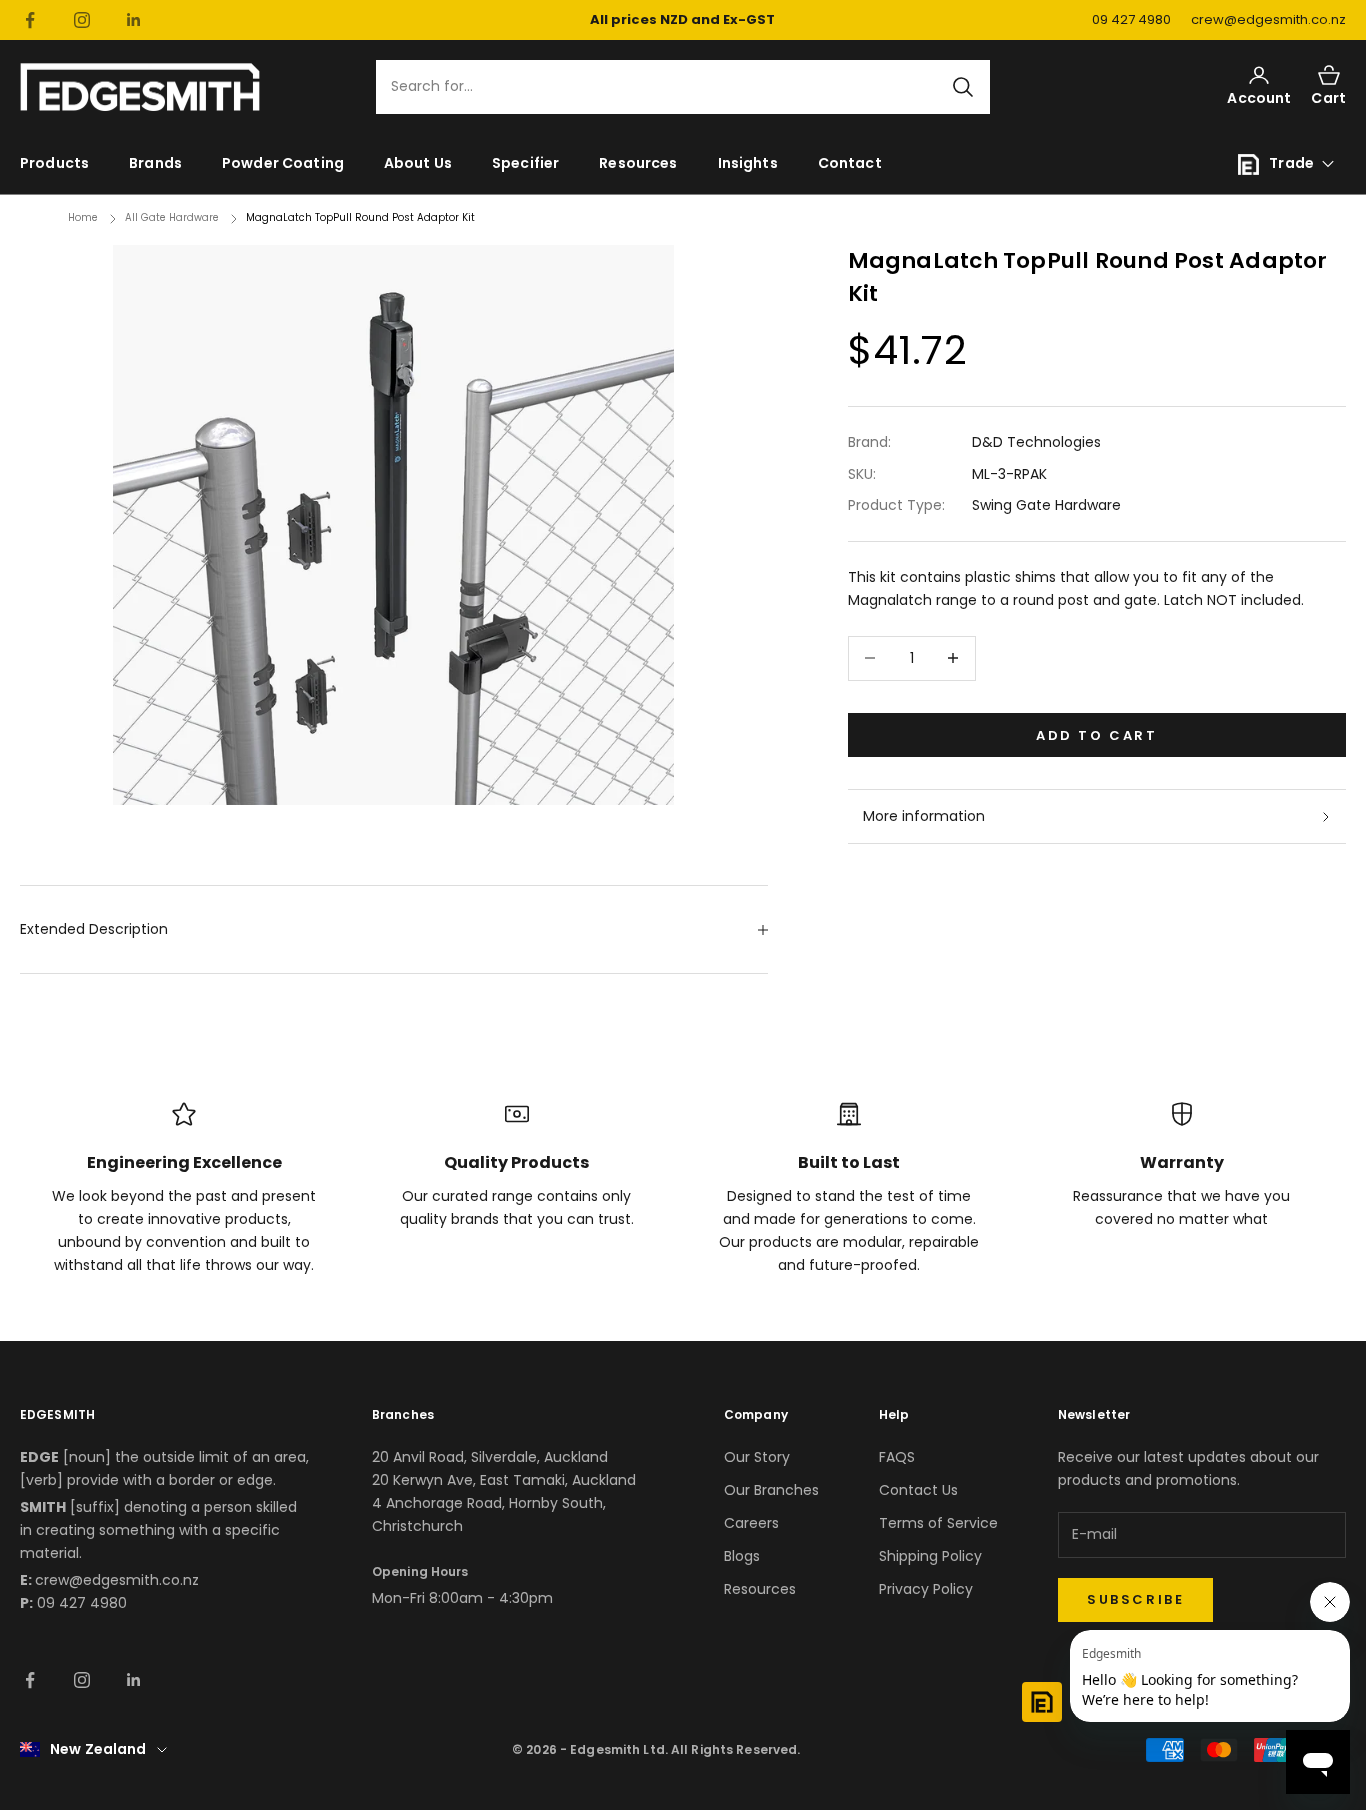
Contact (850, 163)
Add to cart (1097, 734)
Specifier (525, 163)
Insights (748, 163)
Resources (638, 163)
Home (83, 217)
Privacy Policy (926, 1589)
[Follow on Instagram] (82, 20)
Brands (155, 163)
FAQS (897, 1457)
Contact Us (918, 1490)
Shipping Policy (930, 1556)
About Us (418, 163)
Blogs (742, 1556)
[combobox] (671, 87)
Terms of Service (938, 1523)
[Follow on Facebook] (30, 20)
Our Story (757, 1457)
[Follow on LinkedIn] (134, 20)
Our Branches (771, 1490)
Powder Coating (283, 163)
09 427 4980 (1131, 19)
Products (54, 163)
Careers (751, 1523)
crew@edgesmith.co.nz (1268, 19)
